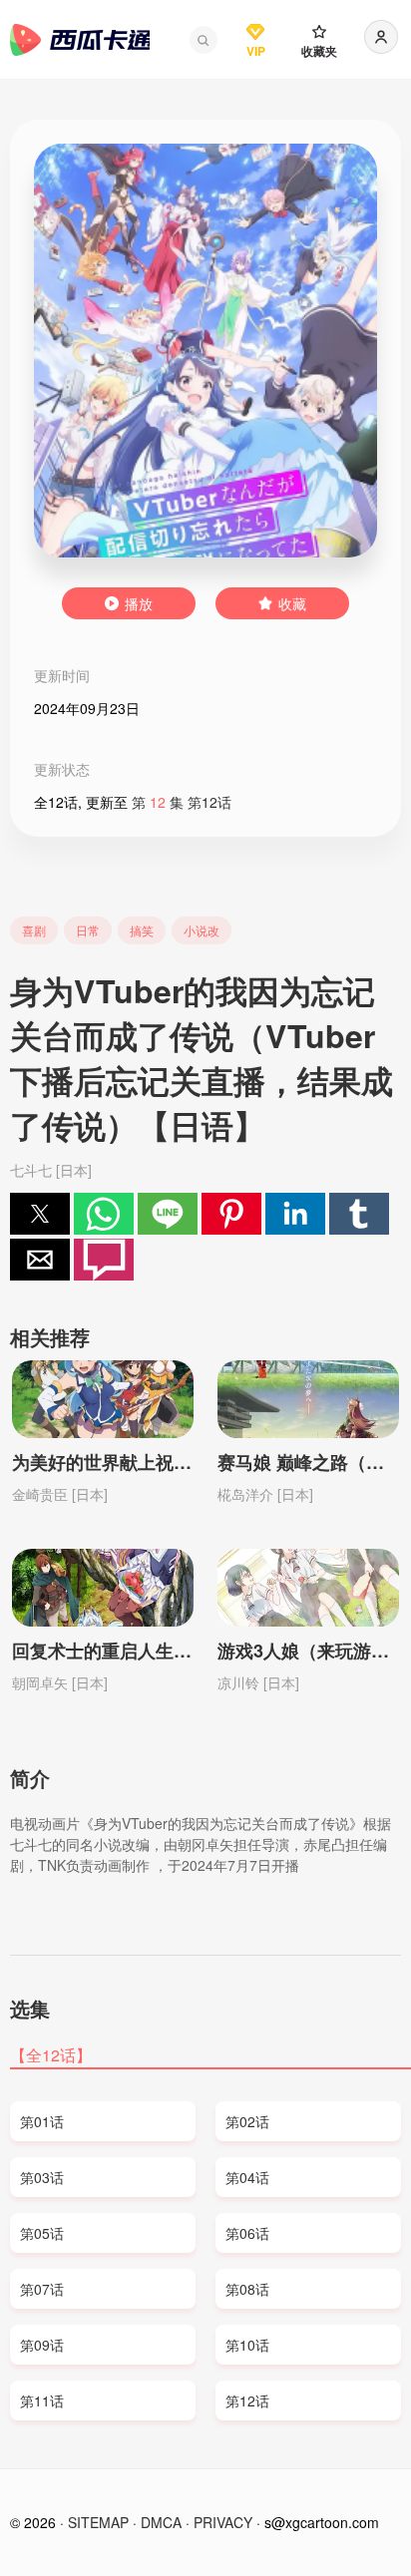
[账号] (381, 37)
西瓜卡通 (80, 40)
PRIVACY (223, 2522)
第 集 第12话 (182, 802)
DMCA (161, 2522)
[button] (204, 40)
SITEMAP (98, 2522)
